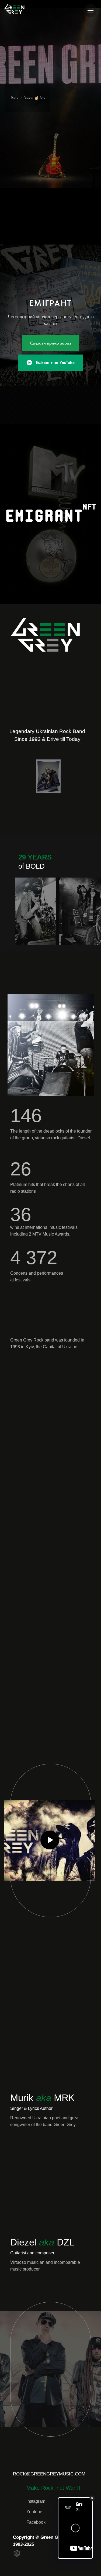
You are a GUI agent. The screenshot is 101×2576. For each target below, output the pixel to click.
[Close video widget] (92, 2498)
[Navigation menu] (90, 11)
